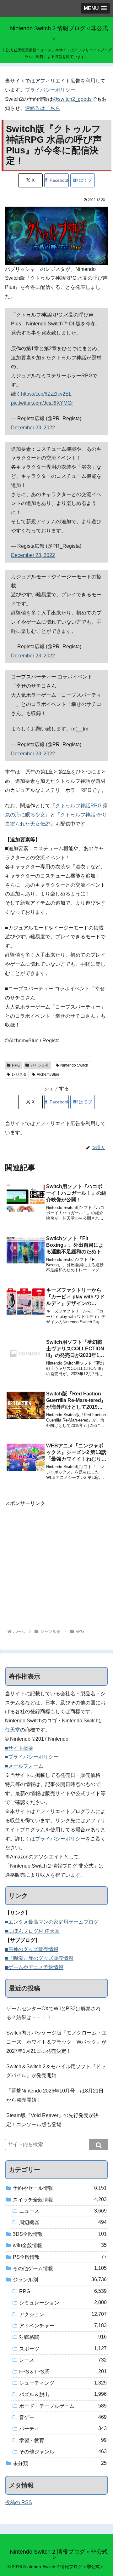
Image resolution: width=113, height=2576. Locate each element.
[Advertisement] (56, 1565)
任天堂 (13, 1730)
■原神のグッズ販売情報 (32, 1949)
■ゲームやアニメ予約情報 (34, 1967)
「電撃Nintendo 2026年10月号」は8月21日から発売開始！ (55, 2095)
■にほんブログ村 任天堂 (32, 1931)
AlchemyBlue (48, 1074)
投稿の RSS (19, 2502)
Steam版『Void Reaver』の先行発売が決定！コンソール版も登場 (52, 2120)
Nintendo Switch (74, 1065)
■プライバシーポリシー (32, 1757)
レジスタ (19, 1074)
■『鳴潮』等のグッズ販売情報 (39, 1958)
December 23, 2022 (33, 428)
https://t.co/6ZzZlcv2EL (46, 394)
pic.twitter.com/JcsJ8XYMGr (42, 403)
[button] (99, 2144)
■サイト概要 (19, 1748)
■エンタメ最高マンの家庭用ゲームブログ (52, 1922)
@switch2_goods (72, 99)
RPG (16, 1065)
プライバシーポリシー (50, 90)
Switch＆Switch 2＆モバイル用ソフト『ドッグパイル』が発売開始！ (56, 2071)
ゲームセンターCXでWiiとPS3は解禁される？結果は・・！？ (54, 2013)
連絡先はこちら (43, 108)
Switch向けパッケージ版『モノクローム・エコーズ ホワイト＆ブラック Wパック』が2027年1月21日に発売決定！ (56, 2042)
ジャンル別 (40, 1065)
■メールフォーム (24, 1766)
